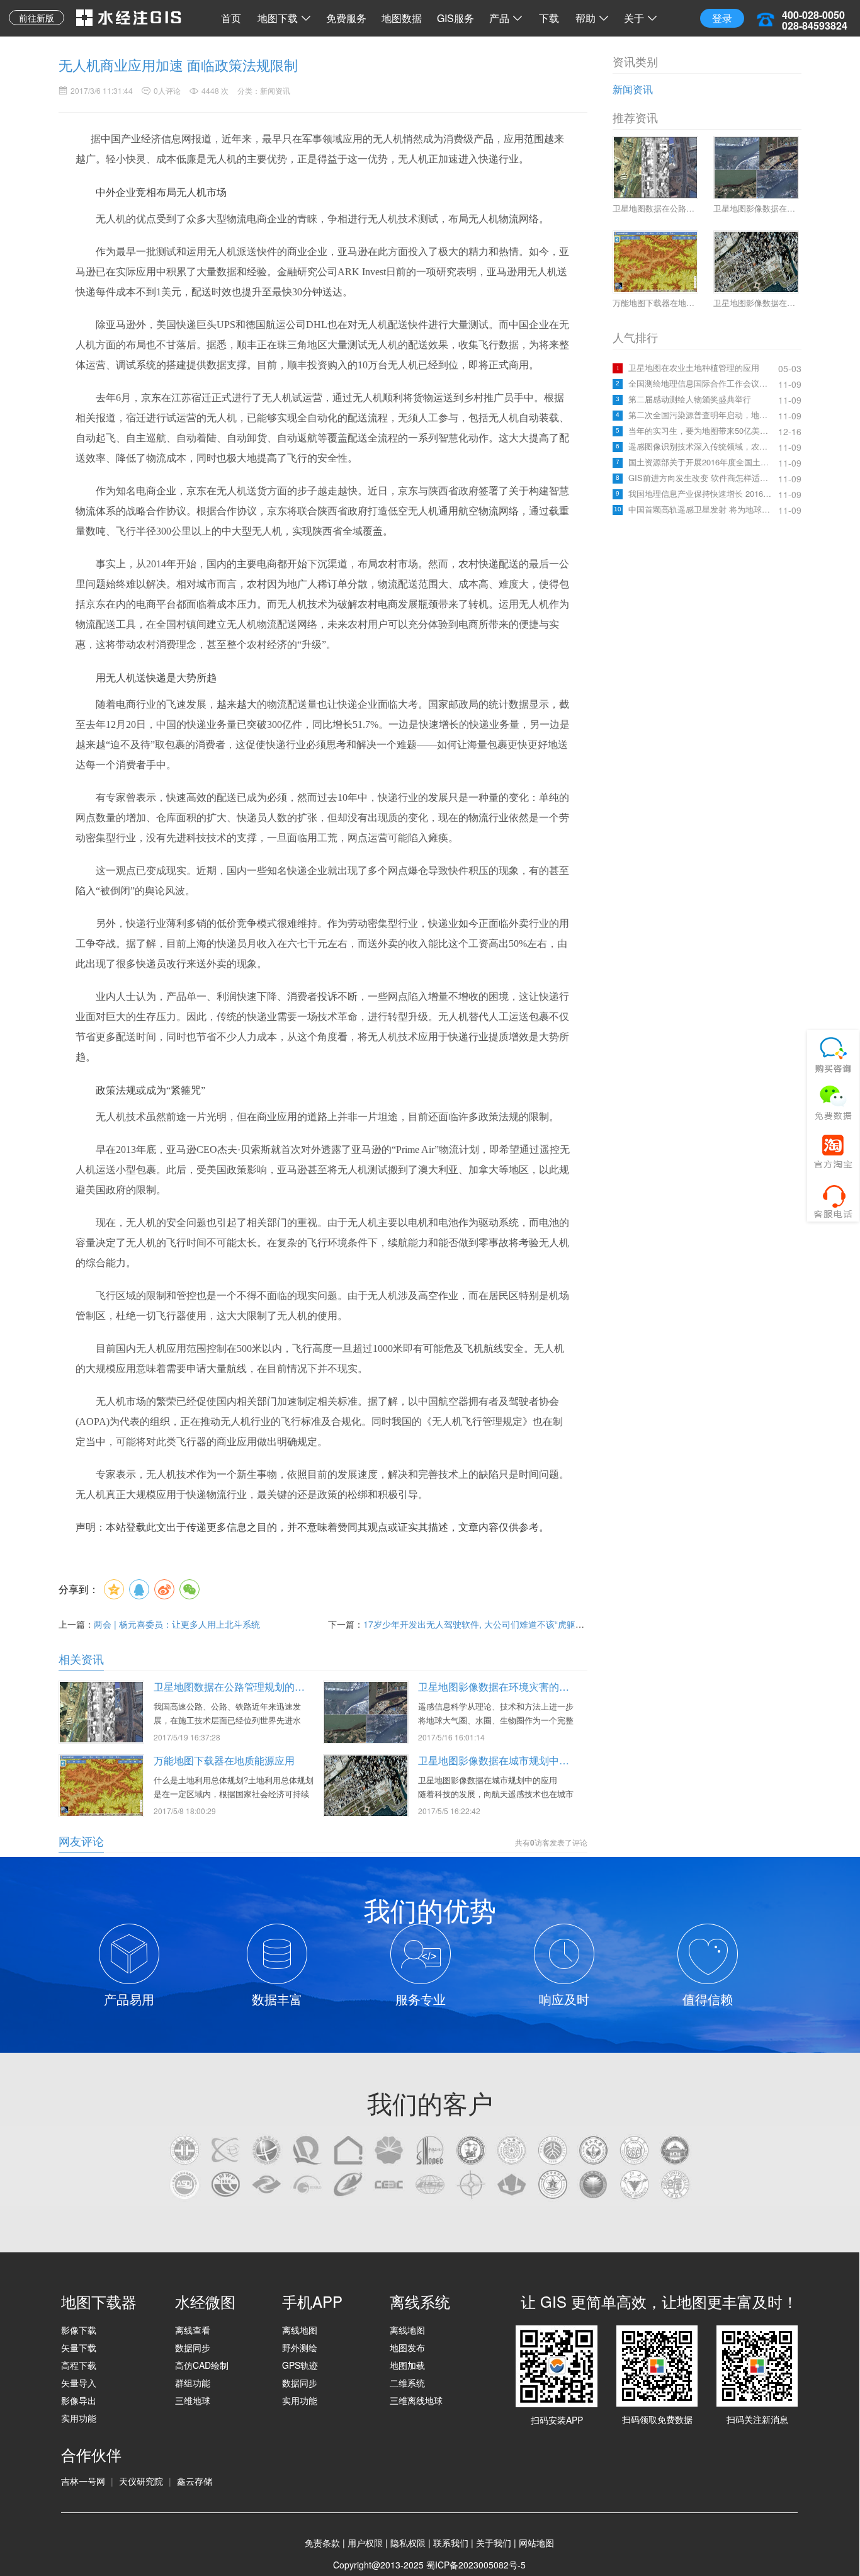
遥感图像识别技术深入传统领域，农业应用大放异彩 (702, 446)
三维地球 (193, 2400)
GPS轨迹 (300, 2365)
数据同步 (193, 2347)
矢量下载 (79, 2347)
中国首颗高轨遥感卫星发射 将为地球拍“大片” (702, 509)
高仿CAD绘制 (202, 2365)
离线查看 (193, 2330)
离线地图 (300, 2330)
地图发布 (407, 2347)
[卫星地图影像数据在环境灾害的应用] (366, 1712)
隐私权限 (408, 2543)
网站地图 (536, 2543)
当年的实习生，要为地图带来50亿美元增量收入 (702, 431)
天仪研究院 (141, 2481)
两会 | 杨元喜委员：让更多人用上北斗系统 (177, 1624)
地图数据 (402, 18)
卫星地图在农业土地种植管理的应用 (694, 368)
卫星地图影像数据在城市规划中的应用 (504, 1760)
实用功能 (79, 2418)
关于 (634, 18)
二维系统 (407, 2383)
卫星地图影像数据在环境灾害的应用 (499, 1687)
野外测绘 (300, 2347)
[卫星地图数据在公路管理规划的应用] (101, 1711)
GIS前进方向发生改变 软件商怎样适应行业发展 (702, 478)
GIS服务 (455, 18)
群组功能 (193, 2383)
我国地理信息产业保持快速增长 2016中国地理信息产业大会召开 (702, 494)
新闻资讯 (633, 89)
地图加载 (407, 2365)
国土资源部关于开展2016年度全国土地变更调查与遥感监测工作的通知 (702, 462)
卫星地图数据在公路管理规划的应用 (234, 1687)
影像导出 (79, 2400)
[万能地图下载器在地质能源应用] (101, 1784)
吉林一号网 (83, 2481)
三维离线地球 (416, 2400)
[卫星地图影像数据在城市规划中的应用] (366, 1784)
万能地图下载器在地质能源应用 (224, 1760)
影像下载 (79, 2330)
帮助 (586, 18)
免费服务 (346, 18)
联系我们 (451, 2543)
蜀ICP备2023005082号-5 (476, 2565)
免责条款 (322, 2543)
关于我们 (494, 2543)
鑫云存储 (195, 2481)
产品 (499, 18)
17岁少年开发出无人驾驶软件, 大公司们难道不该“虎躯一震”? (482, 1624)
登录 (722, 18)
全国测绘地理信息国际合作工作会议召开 (702, 383)
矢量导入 (79, 2383)
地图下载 (278, 18)
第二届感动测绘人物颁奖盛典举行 (690, 399)
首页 (231, 18)
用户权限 (365, 2543)
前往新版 (37, 18)
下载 (549, 18)
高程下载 (79, 2365)
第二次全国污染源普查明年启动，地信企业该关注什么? (702, 415)
